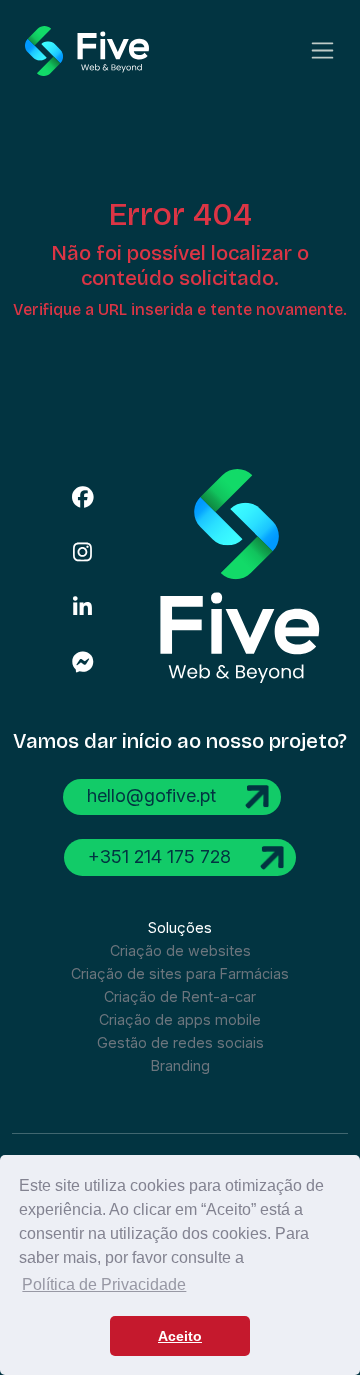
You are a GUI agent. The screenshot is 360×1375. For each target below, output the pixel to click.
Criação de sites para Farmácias (180, 973)
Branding (180, 1065)
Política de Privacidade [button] (104, 1284)
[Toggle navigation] (322, 50)
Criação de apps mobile (180, 1019)
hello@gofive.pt (154, 795)
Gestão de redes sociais (180, 1042)
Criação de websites (180, 950)
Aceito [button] (180, 1336)
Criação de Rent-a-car (180, 996)
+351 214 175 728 (162, 855)
